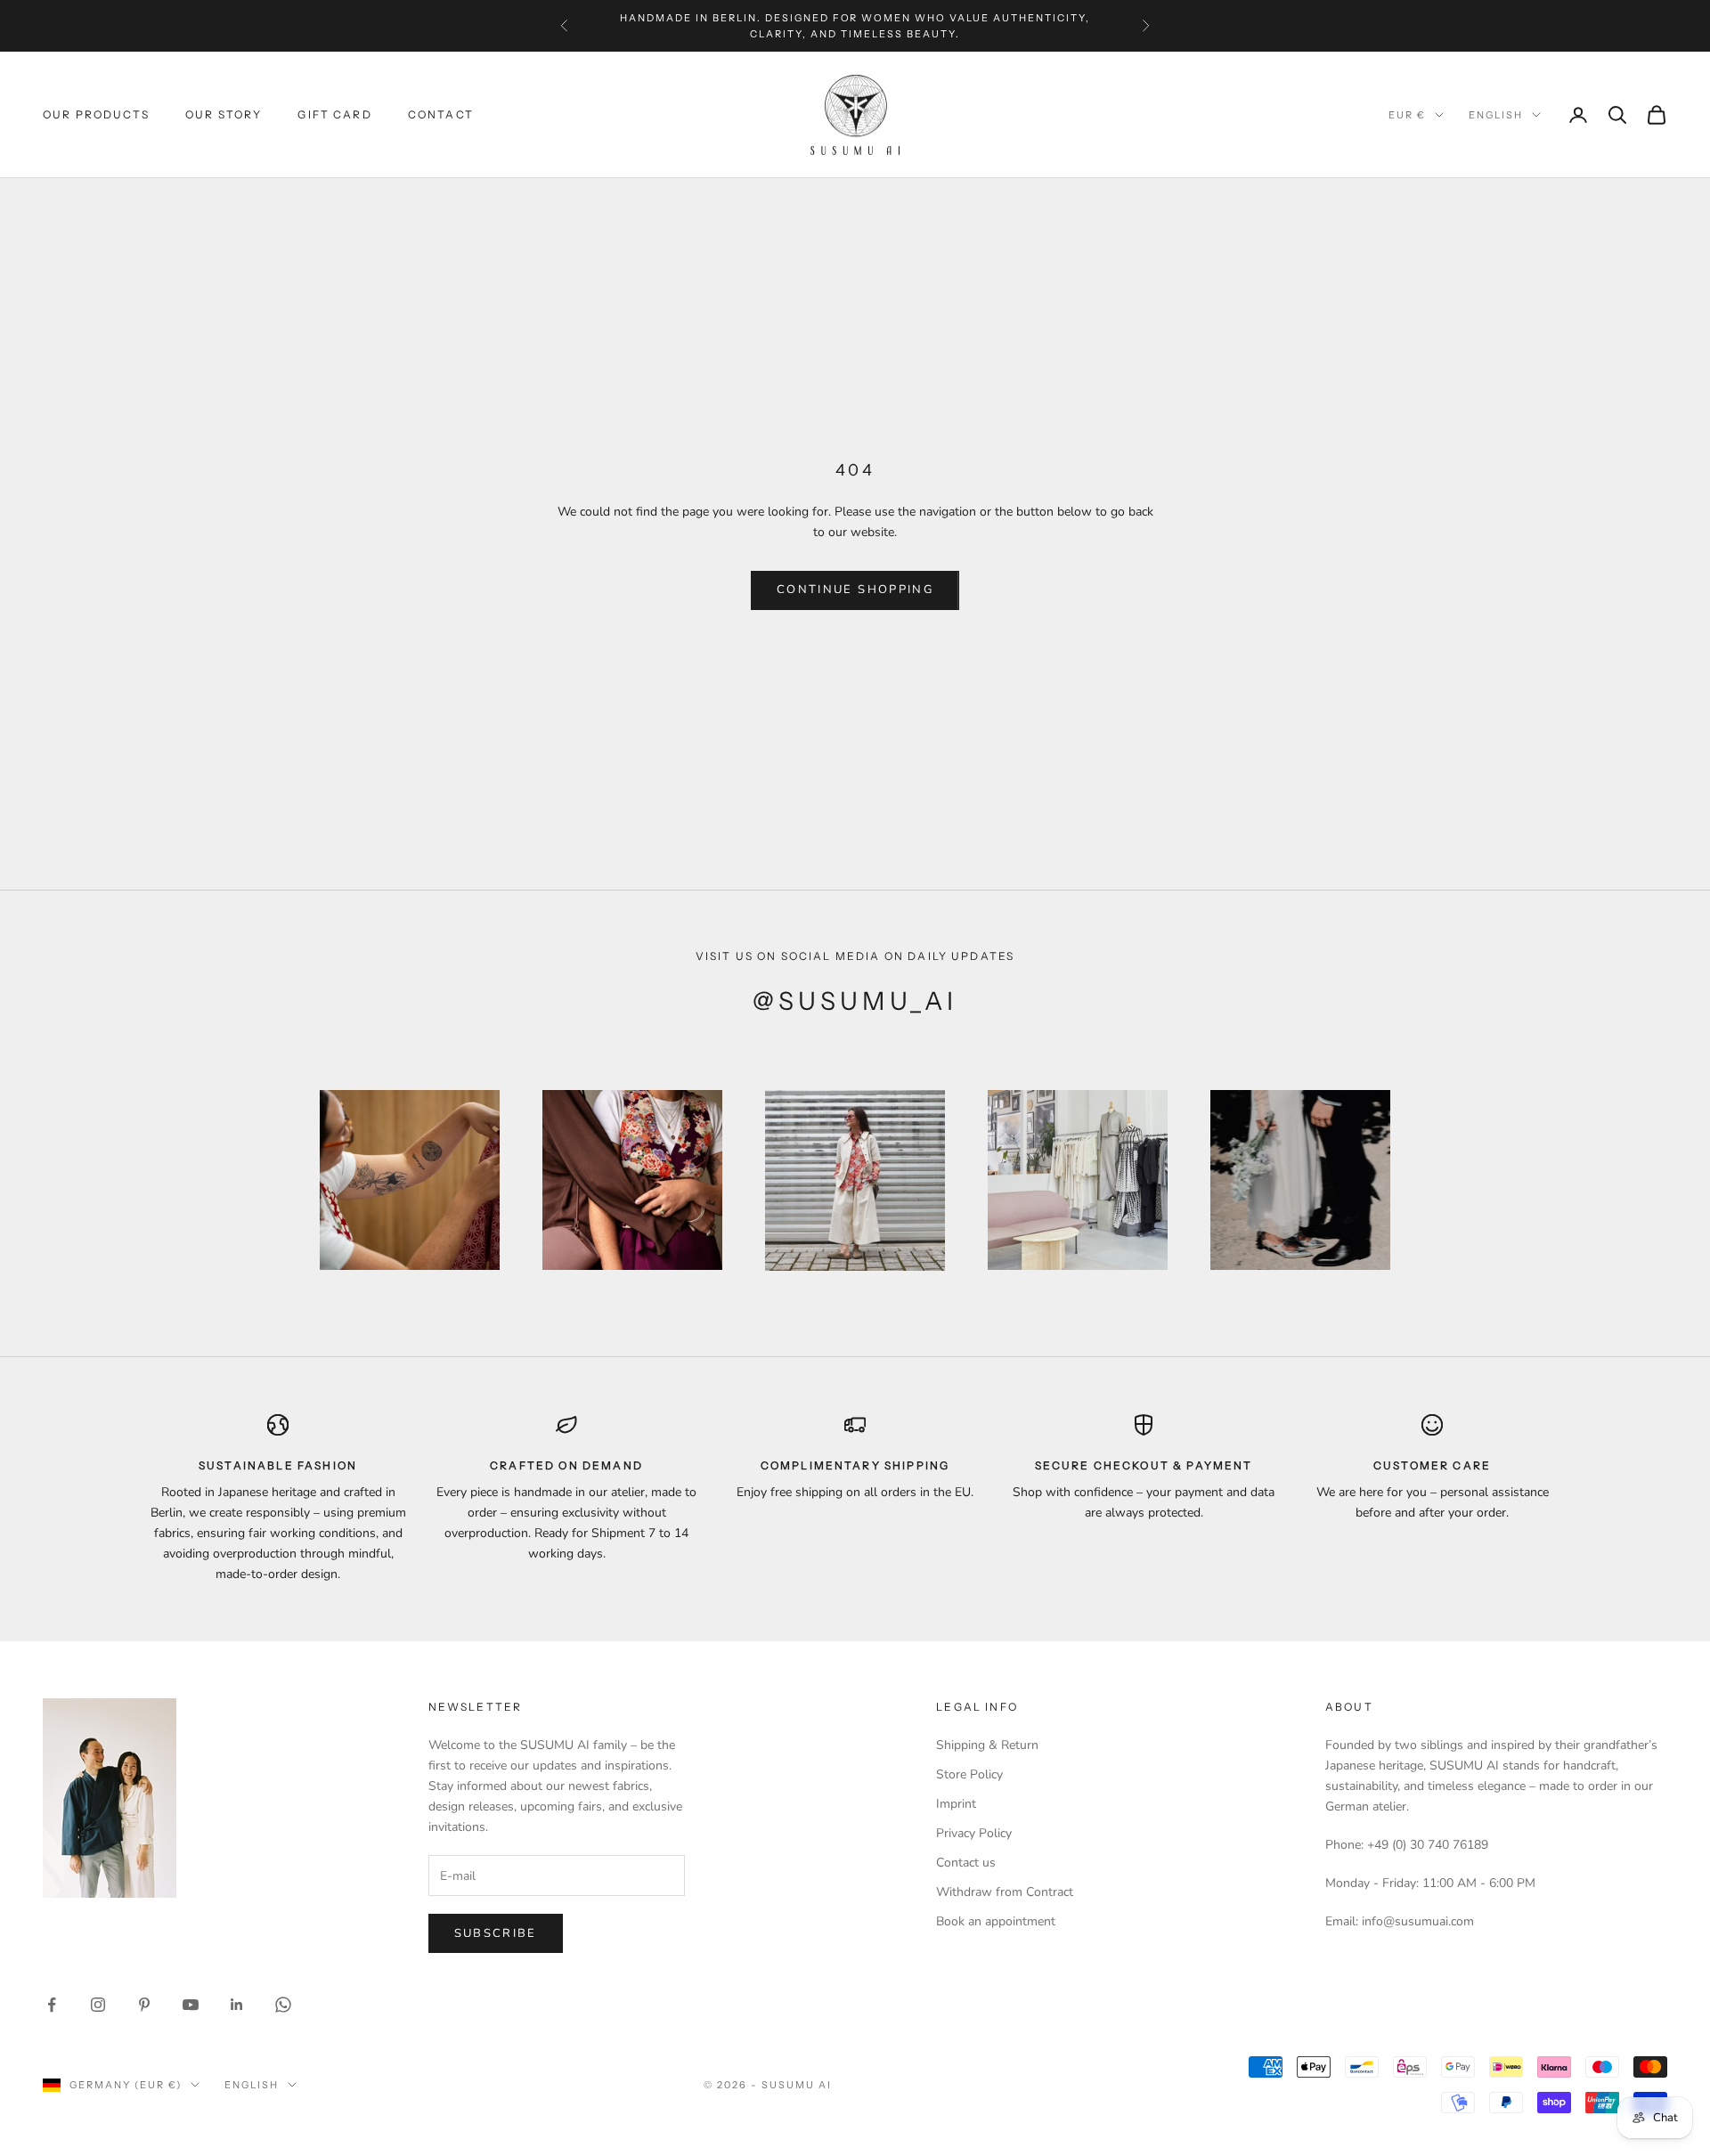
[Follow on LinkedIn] (237, 2005)
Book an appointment (996, 1921)
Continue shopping (855, 590)
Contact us (966, 1863)
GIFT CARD (334, 114)
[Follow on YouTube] (191, 2005)
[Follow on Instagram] (98, 2005)
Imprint (956, 1804)
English (1496, 115)
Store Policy (969, 1774)
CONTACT (441, 114)
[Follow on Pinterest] (144, 2005)
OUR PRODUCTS (96, 114)
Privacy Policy (974, 1833)
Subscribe (496, 1933)
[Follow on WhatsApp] (283, 2005)
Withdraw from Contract (1005, 1892)
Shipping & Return (987, 1745)
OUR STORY (224, 114)
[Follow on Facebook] (52, 2005)
